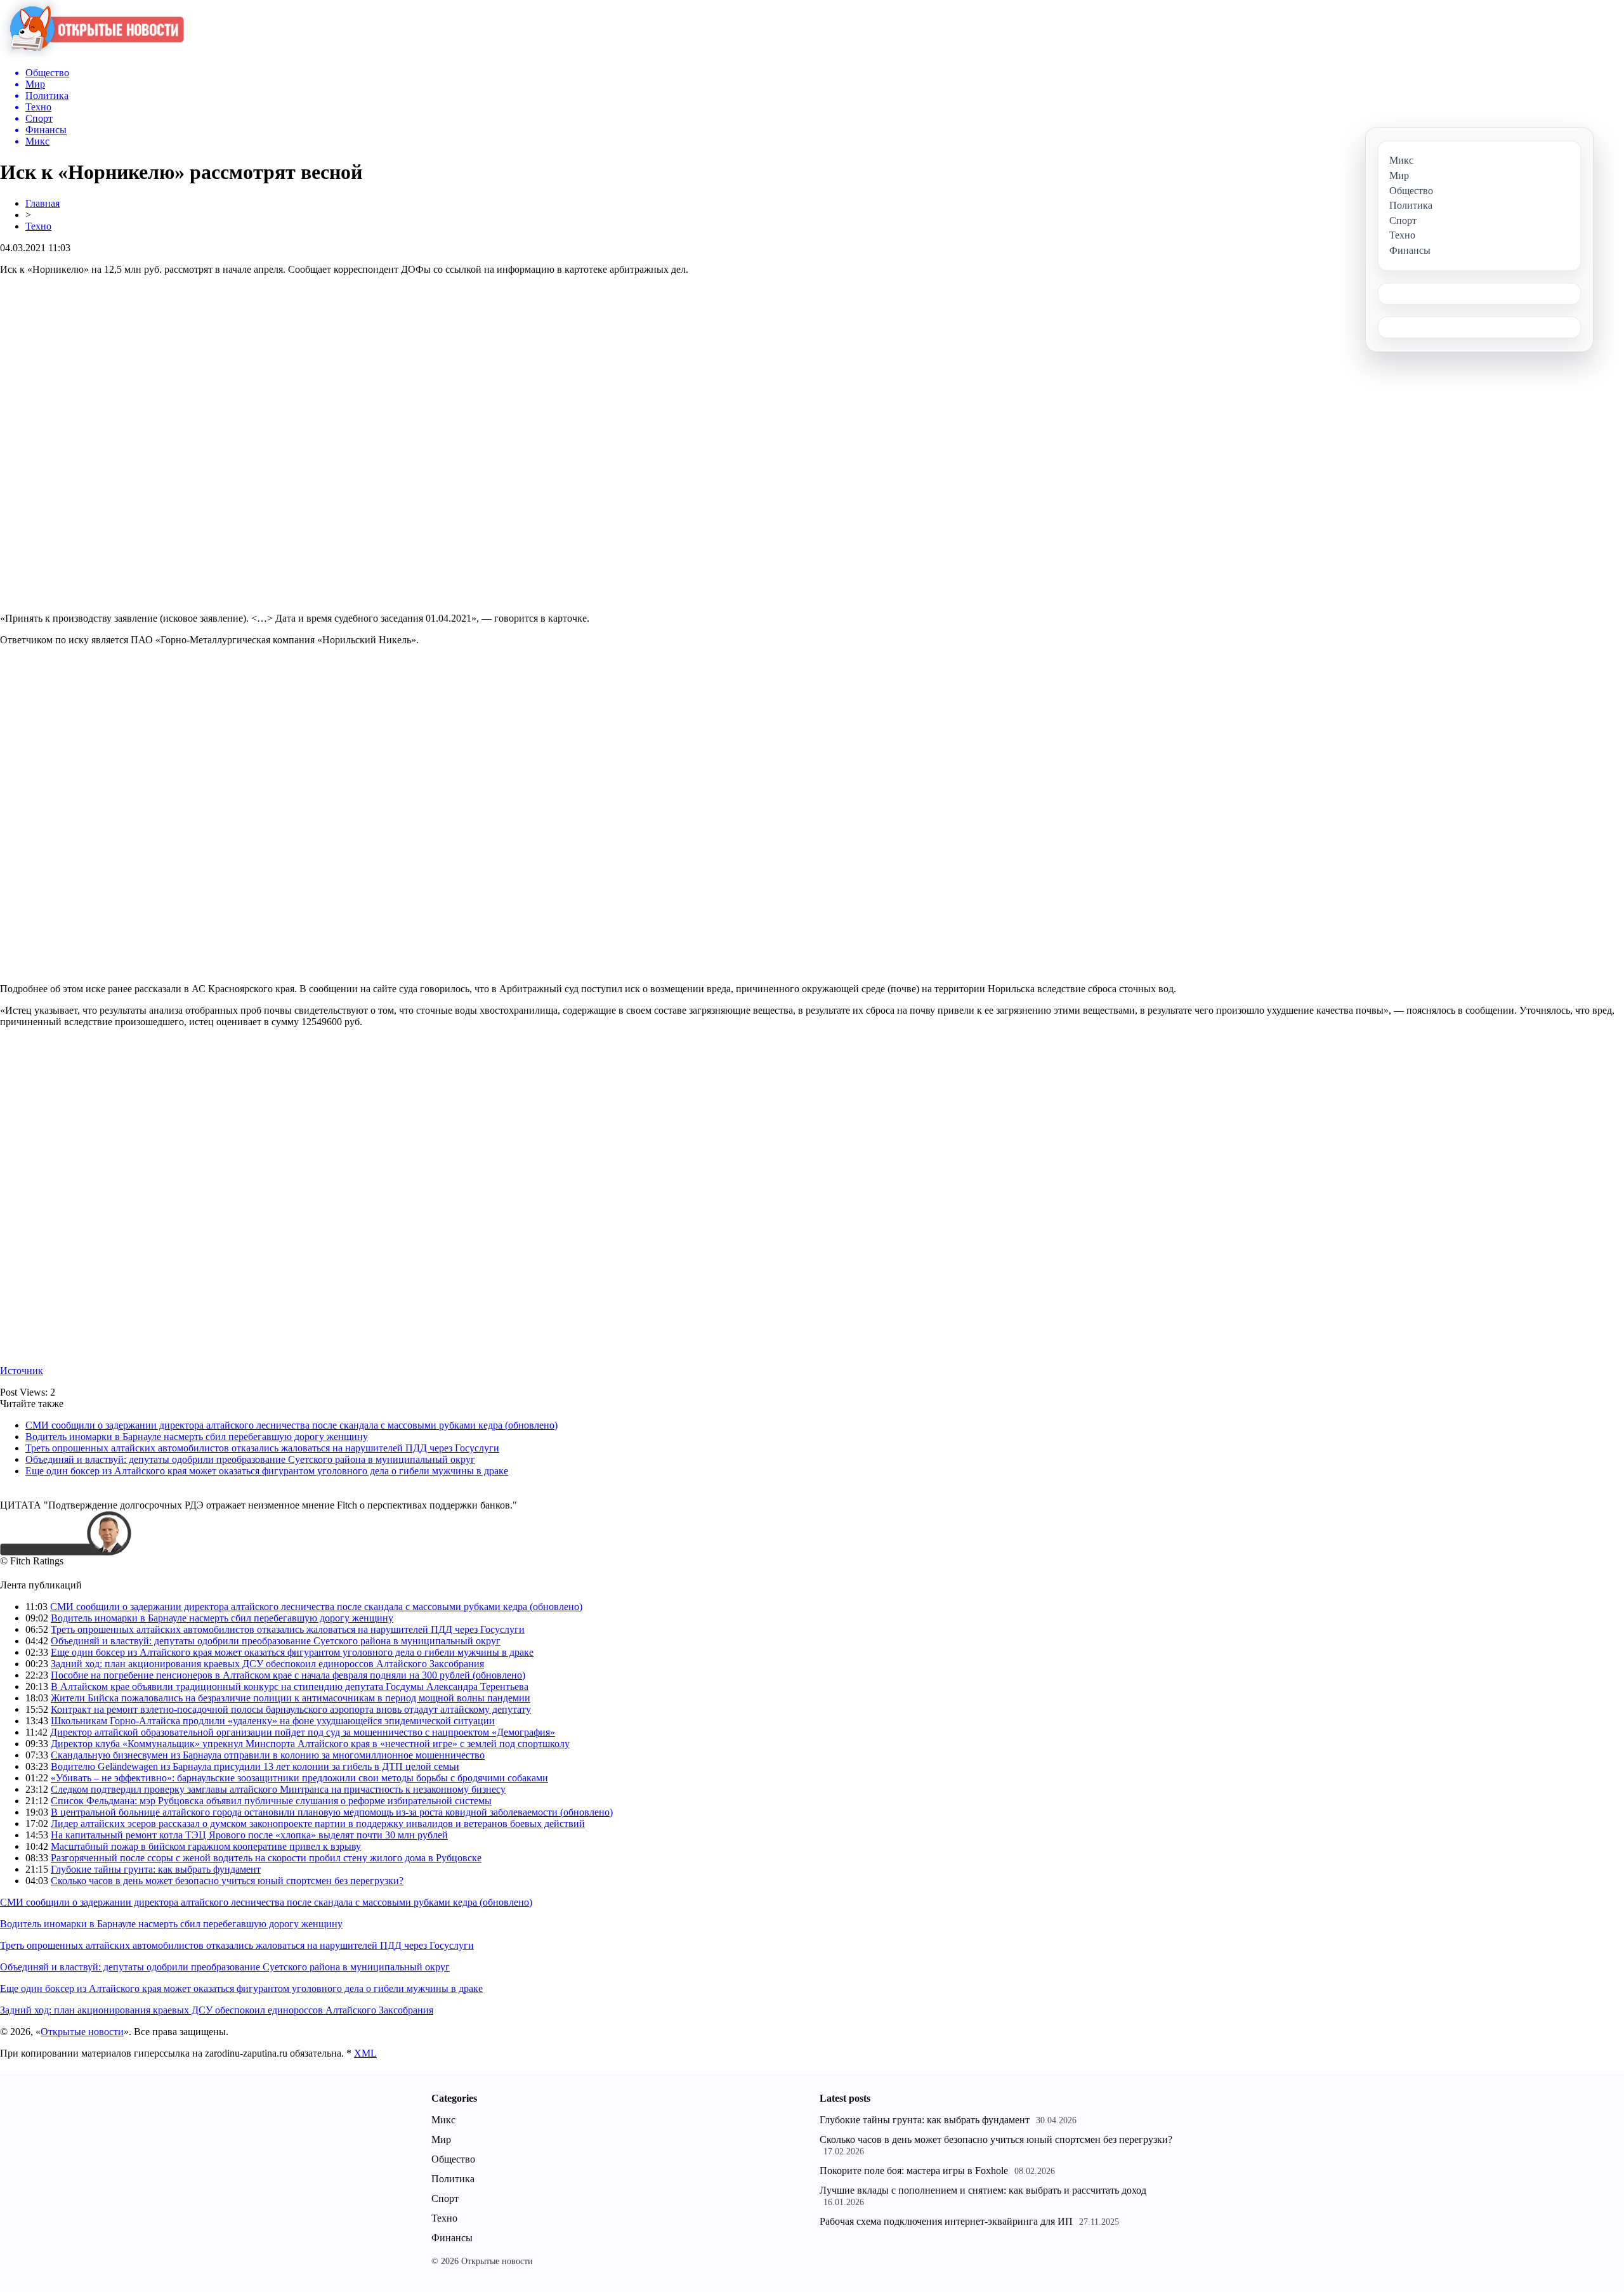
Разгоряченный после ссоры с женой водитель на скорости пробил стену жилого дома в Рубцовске (266, 1858)
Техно (38, 226)
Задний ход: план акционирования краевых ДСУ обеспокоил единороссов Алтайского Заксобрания (267, 1664)
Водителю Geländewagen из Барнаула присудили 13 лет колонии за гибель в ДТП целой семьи (255, 1766)
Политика (453, 2179)
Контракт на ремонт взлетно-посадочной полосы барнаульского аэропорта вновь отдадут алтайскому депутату (291, 1709)
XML (365, 2053)
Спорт (445, 2198)
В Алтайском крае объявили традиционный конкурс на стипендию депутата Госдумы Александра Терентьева (290, 1686)
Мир (441, 2139)
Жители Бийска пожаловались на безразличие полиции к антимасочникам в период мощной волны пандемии (291, 1698)
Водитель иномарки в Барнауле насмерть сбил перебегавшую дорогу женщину (197, 1437)
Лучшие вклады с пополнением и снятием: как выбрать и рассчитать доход (983, 2190)
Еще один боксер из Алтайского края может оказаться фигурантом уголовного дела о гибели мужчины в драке (267, 1471)
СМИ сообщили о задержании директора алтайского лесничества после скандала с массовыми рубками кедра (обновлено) (291, 1425)
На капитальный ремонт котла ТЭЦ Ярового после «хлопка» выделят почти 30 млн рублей (249, 1835)
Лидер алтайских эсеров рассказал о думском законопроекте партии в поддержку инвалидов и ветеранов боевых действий (318, 1824)
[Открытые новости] (92, 54)
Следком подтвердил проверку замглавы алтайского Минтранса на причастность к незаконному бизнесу (278, 1789)
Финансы (452, 2238)
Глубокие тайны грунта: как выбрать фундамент (156, 1869)
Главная (43, 203)
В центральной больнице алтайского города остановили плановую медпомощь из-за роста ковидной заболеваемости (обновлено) (332, 1812)
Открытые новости (82, 2032)
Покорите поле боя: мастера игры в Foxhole (914, 2171)
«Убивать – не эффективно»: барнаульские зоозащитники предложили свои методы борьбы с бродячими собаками (299, 1778)
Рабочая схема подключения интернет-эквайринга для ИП (946, 2221)
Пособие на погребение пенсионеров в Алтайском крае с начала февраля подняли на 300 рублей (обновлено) (288, 1675)
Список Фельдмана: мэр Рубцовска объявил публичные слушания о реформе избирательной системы (271, 1801)
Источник (22, 1371)
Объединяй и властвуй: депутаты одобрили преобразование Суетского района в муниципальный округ (250, 1459)
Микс (443, 2120)
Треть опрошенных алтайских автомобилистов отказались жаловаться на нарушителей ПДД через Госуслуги (262, 1448)
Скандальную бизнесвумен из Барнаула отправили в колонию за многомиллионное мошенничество (268, 1755)
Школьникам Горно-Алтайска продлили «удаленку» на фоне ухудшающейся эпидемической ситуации (273, 1721)
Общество (453, 2159)
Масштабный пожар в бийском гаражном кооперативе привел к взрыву (206, 1846)
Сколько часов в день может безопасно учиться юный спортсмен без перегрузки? (227, 1881)
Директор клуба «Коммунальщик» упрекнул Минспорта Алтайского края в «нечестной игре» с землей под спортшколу (310, 1744)
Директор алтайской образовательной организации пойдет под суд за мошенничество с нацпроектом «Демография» (303, 1732)
